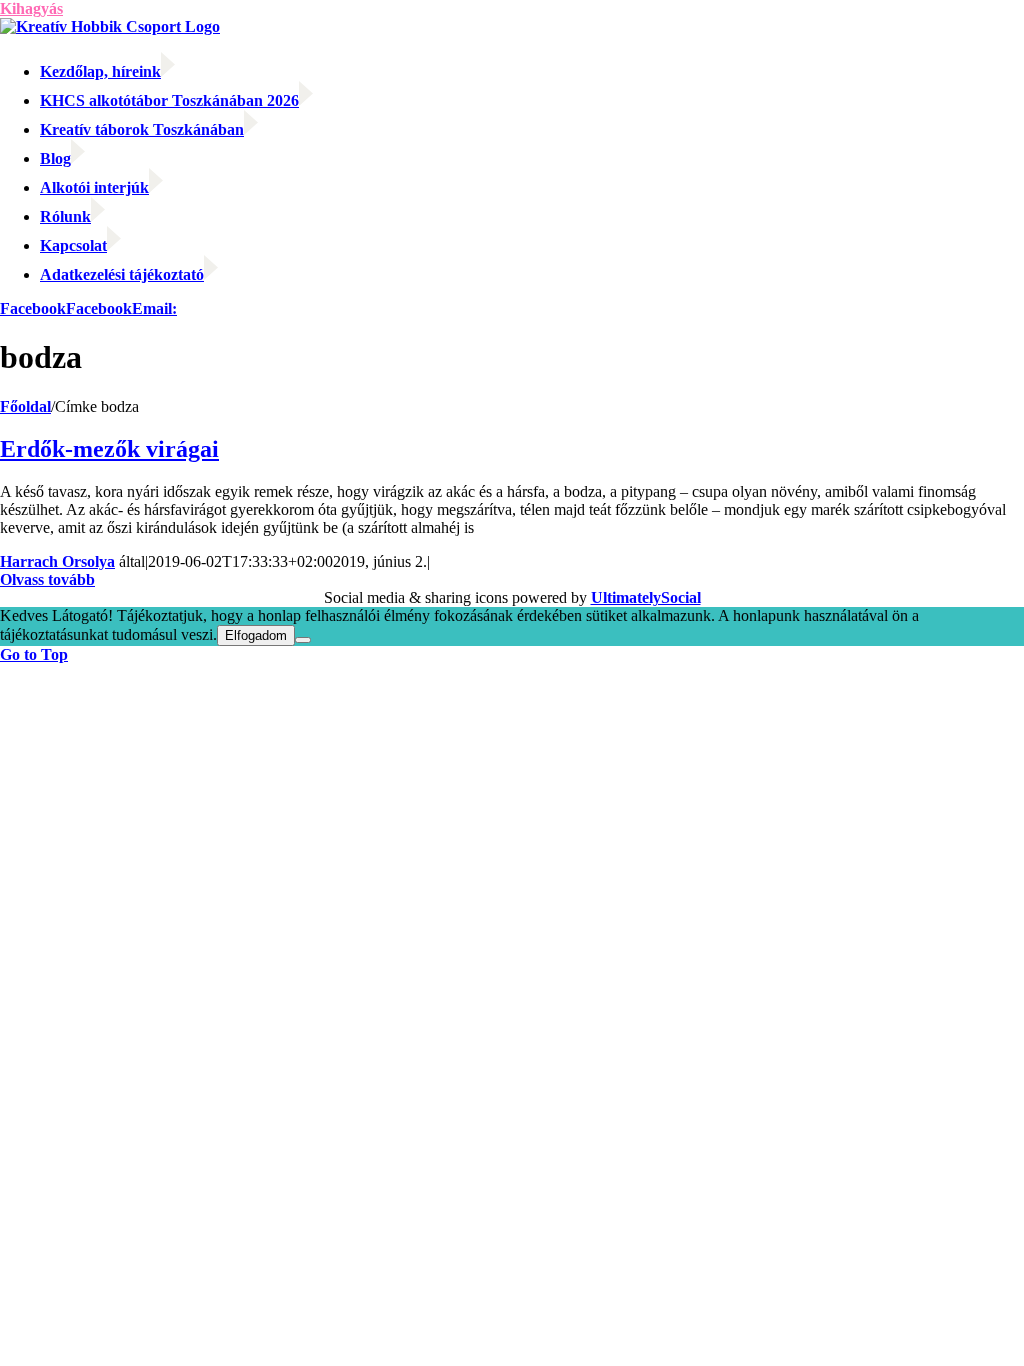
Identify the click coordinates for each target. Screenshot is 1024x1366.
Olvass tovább (47, 579)
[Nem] (303, 640)
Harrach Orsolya (57, 561)
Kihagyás (31, 8)
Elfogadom (256, 635)
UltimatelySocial (646, 597)
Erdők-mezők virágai (109, 449)
